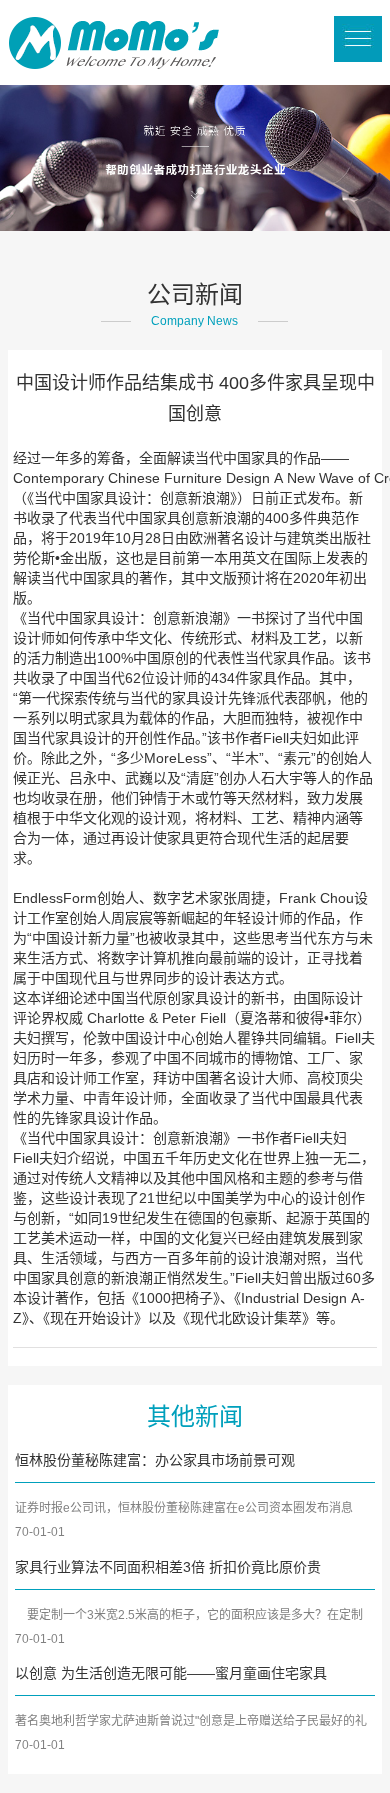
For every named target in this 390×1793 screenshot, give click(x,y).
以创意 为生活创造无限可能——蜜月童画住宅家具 (171, 1673)
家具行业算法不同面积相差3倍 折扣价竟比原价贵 (168, 1567)
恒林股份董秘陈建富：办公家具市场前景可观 (155, 1460)
